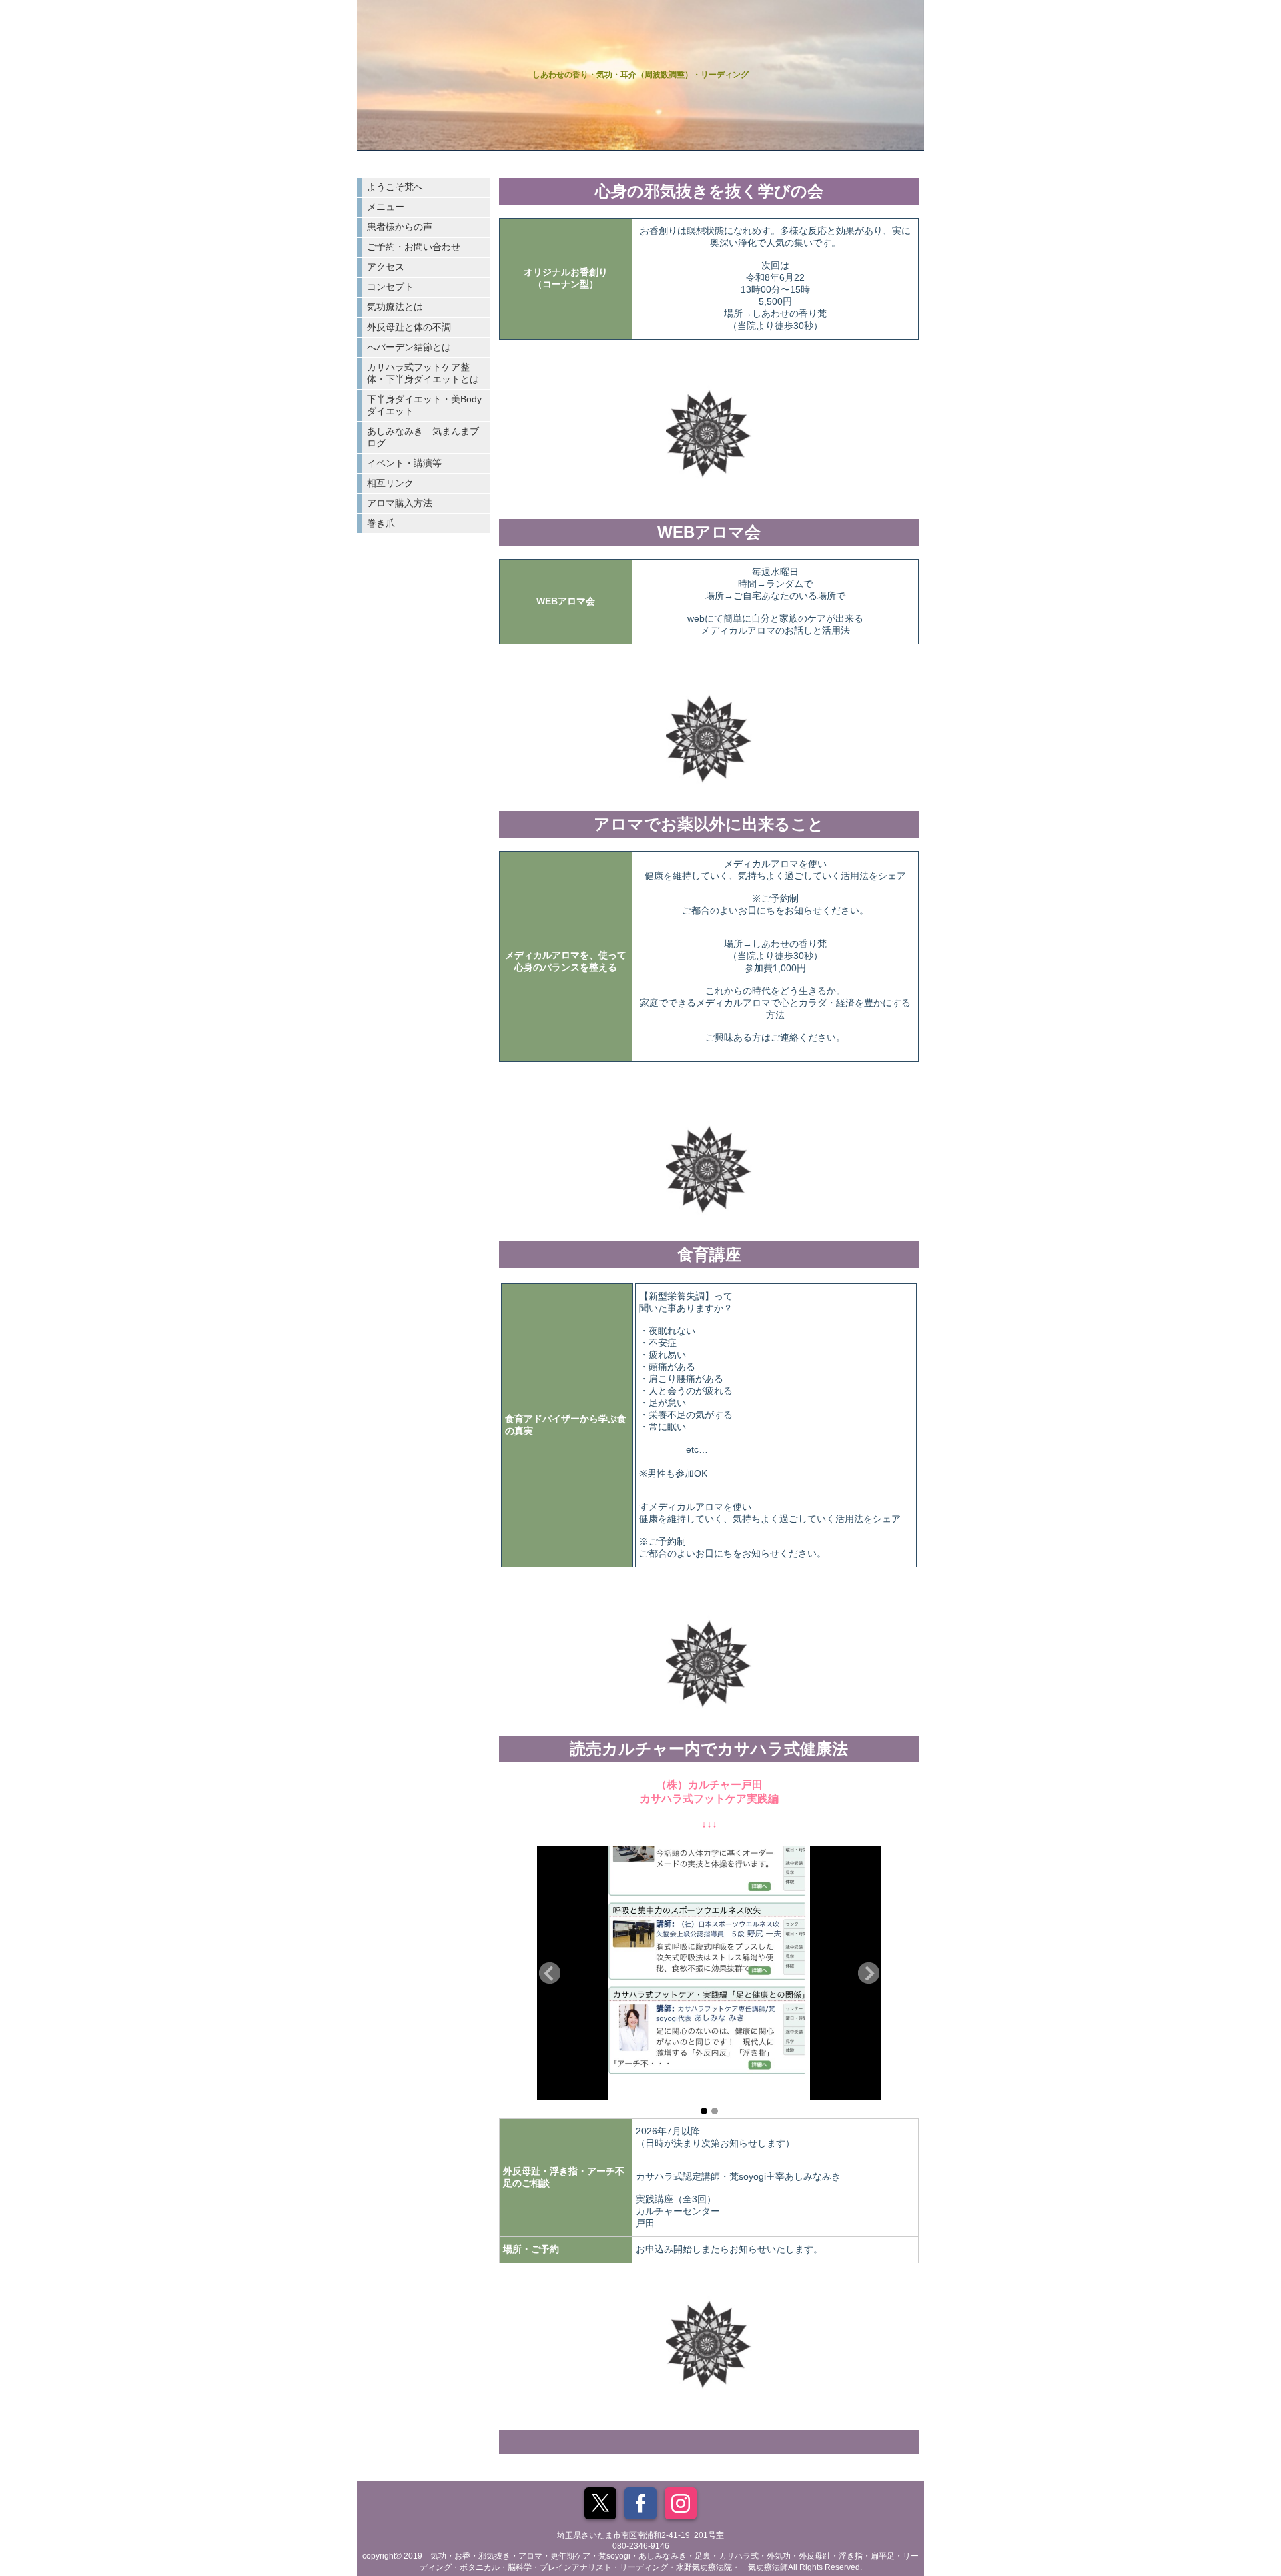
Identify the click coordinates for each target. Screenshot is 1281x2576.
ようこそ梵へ (395, 187)
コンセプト (390, 287)
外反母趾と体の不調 (409, 327)
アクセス (386, 267)
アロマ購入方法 (400, 503)
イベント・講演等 (404, 463)
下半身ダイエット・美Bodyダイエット (424, 405)
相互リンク (390, 483)
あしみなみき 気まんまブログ (423, 437)
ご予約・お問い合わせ (414, 247)
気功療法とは (395, 307)
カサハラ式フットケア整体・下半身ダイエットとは (423, 373)
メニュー (386, 207)
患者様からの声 (400, 227)
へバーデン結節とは (409, 347)
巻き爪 (381, 523)
